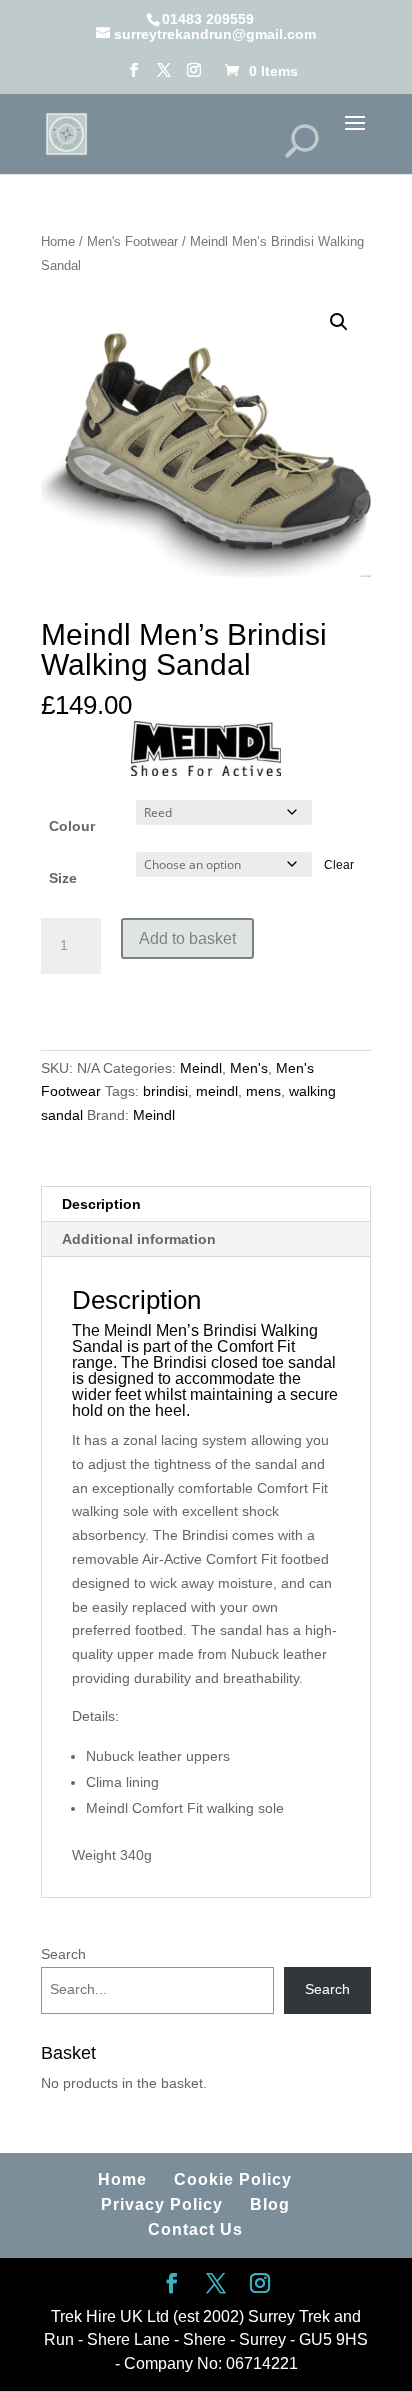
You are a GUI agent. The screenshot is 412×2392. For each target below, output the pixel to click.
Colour (72, 826)
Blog (270, 2204)
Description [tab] (101, 1204)
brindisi (165, 1091)
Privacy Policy (162, 2204)
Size (63, 878)
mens (263, 1091)
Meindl (201, 1068)
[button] (339, 322)
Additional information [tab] (139, 1239)
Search (63, 1954)
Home (58, 241)
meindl (217, 1091)
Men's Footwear (132, 241)
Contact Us (195, 2229)
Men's (249, 1068)
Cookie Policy (233, 2179)
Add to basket (187, 938)
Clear (339, 864)
